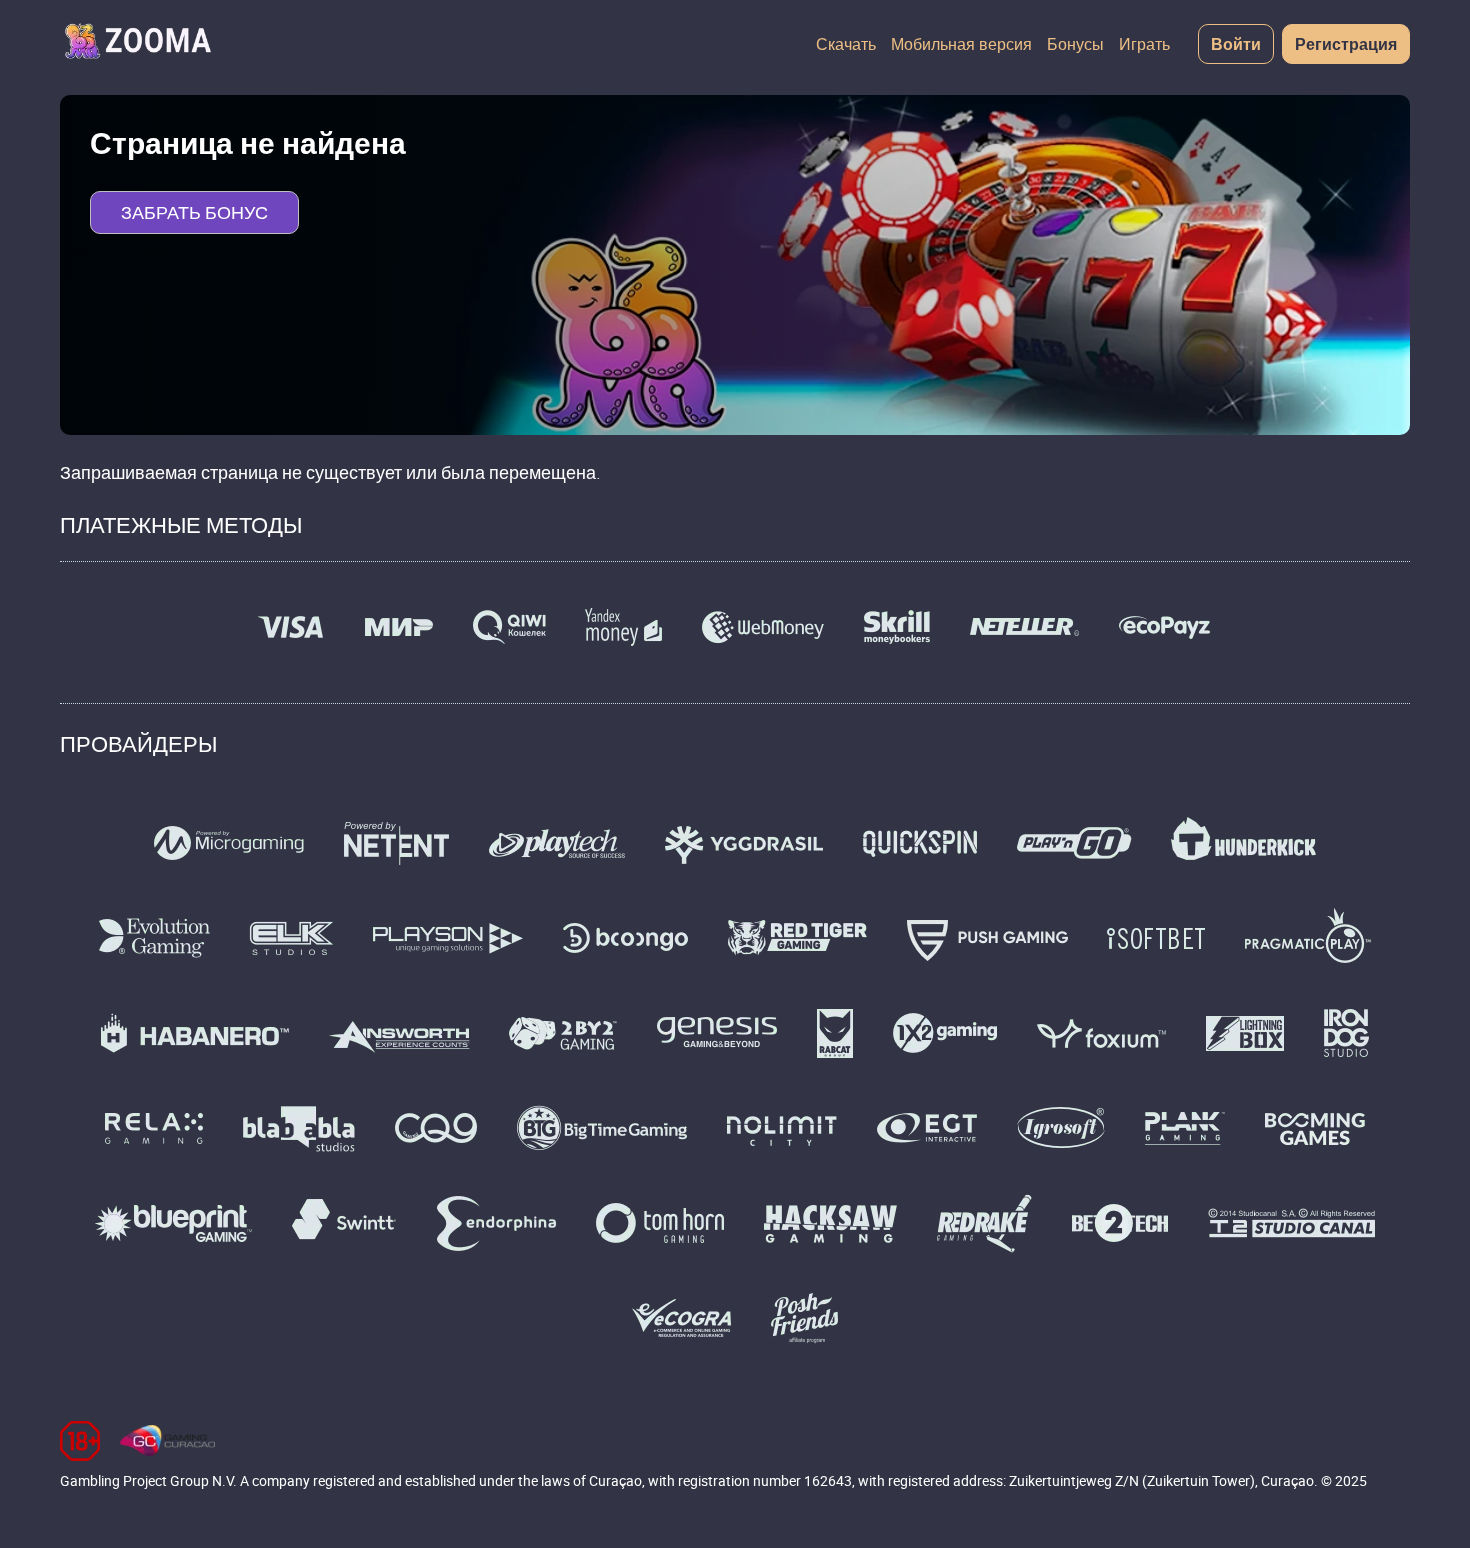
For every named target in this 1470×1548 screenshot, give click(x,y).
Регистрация (1346, 44)
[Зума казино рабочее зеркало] (137, 44)
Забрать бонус (194, 212)
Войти (1236, 44)
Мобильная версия (961, 44)
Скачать (846, 44)
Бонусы (1075, 44)
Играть (1144, 44)
